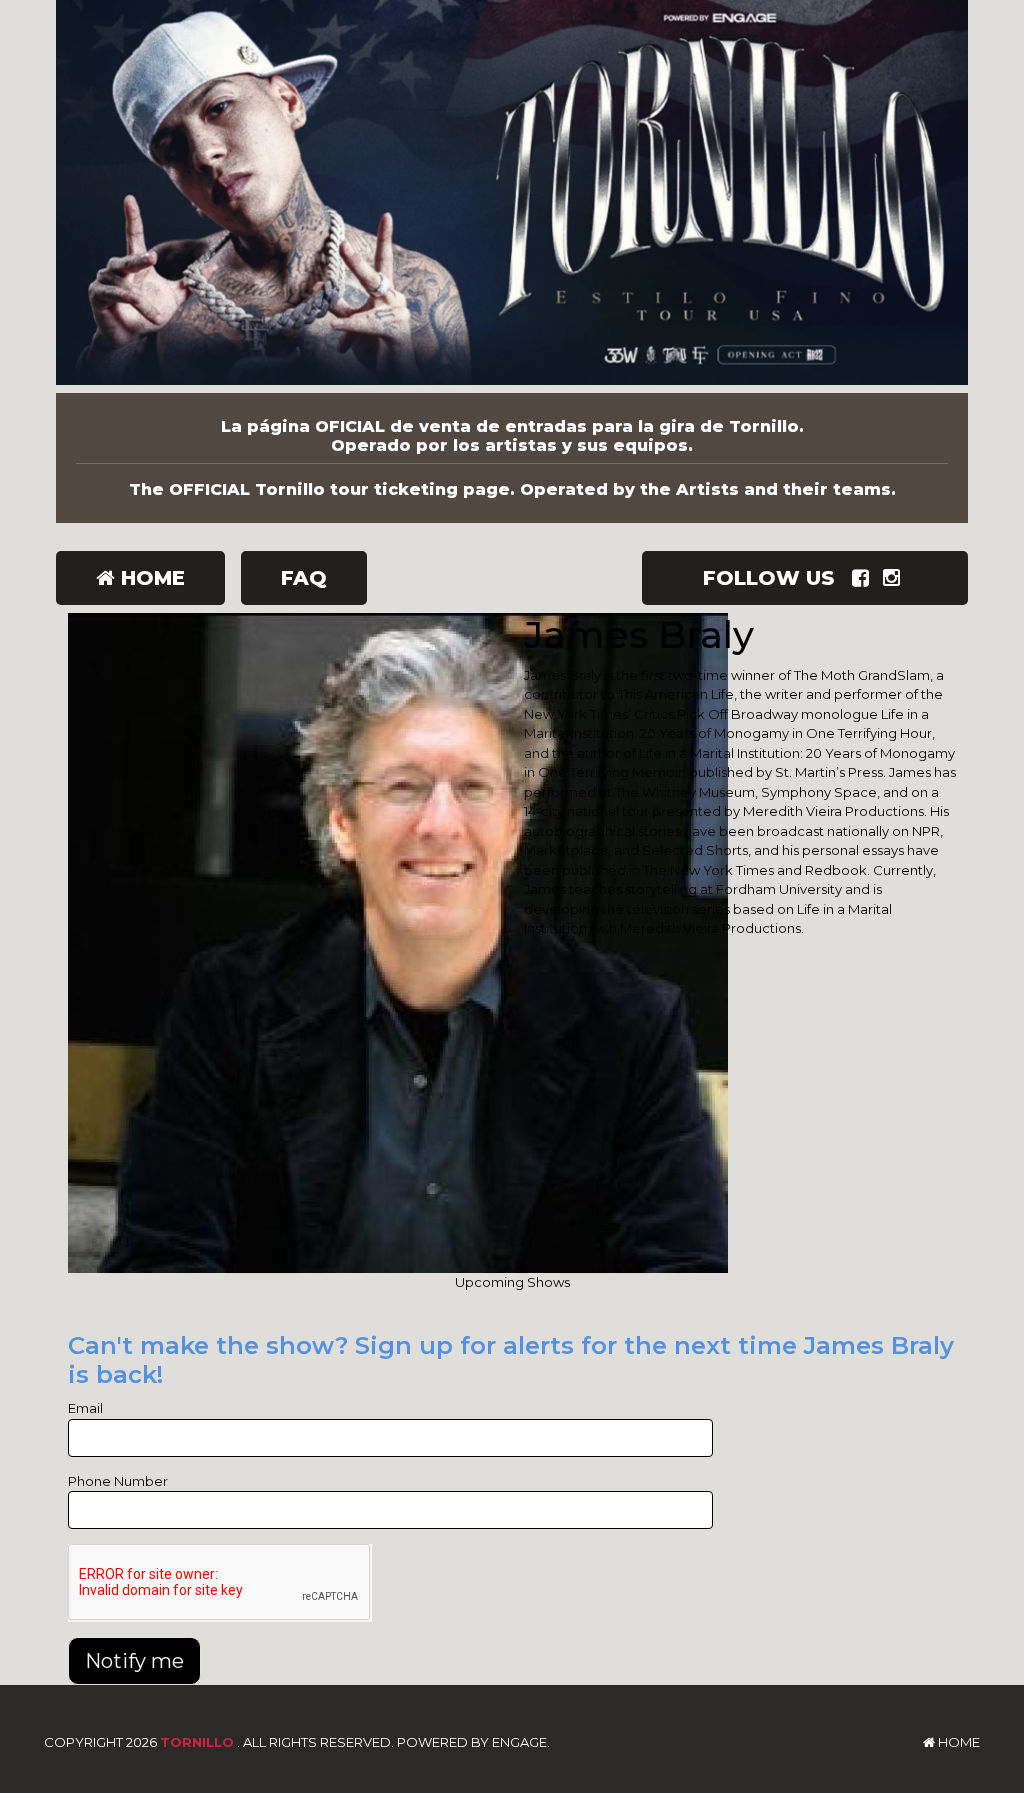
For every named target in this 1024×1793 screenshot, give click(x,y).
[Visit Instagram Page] (895, 578)
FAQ (304, 578)
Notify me (134, 1661)
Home (150, 578)
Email (85, 1408)
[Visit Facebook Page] (864, 578)
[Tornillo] (512, 196)
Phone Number (118, 1481)
